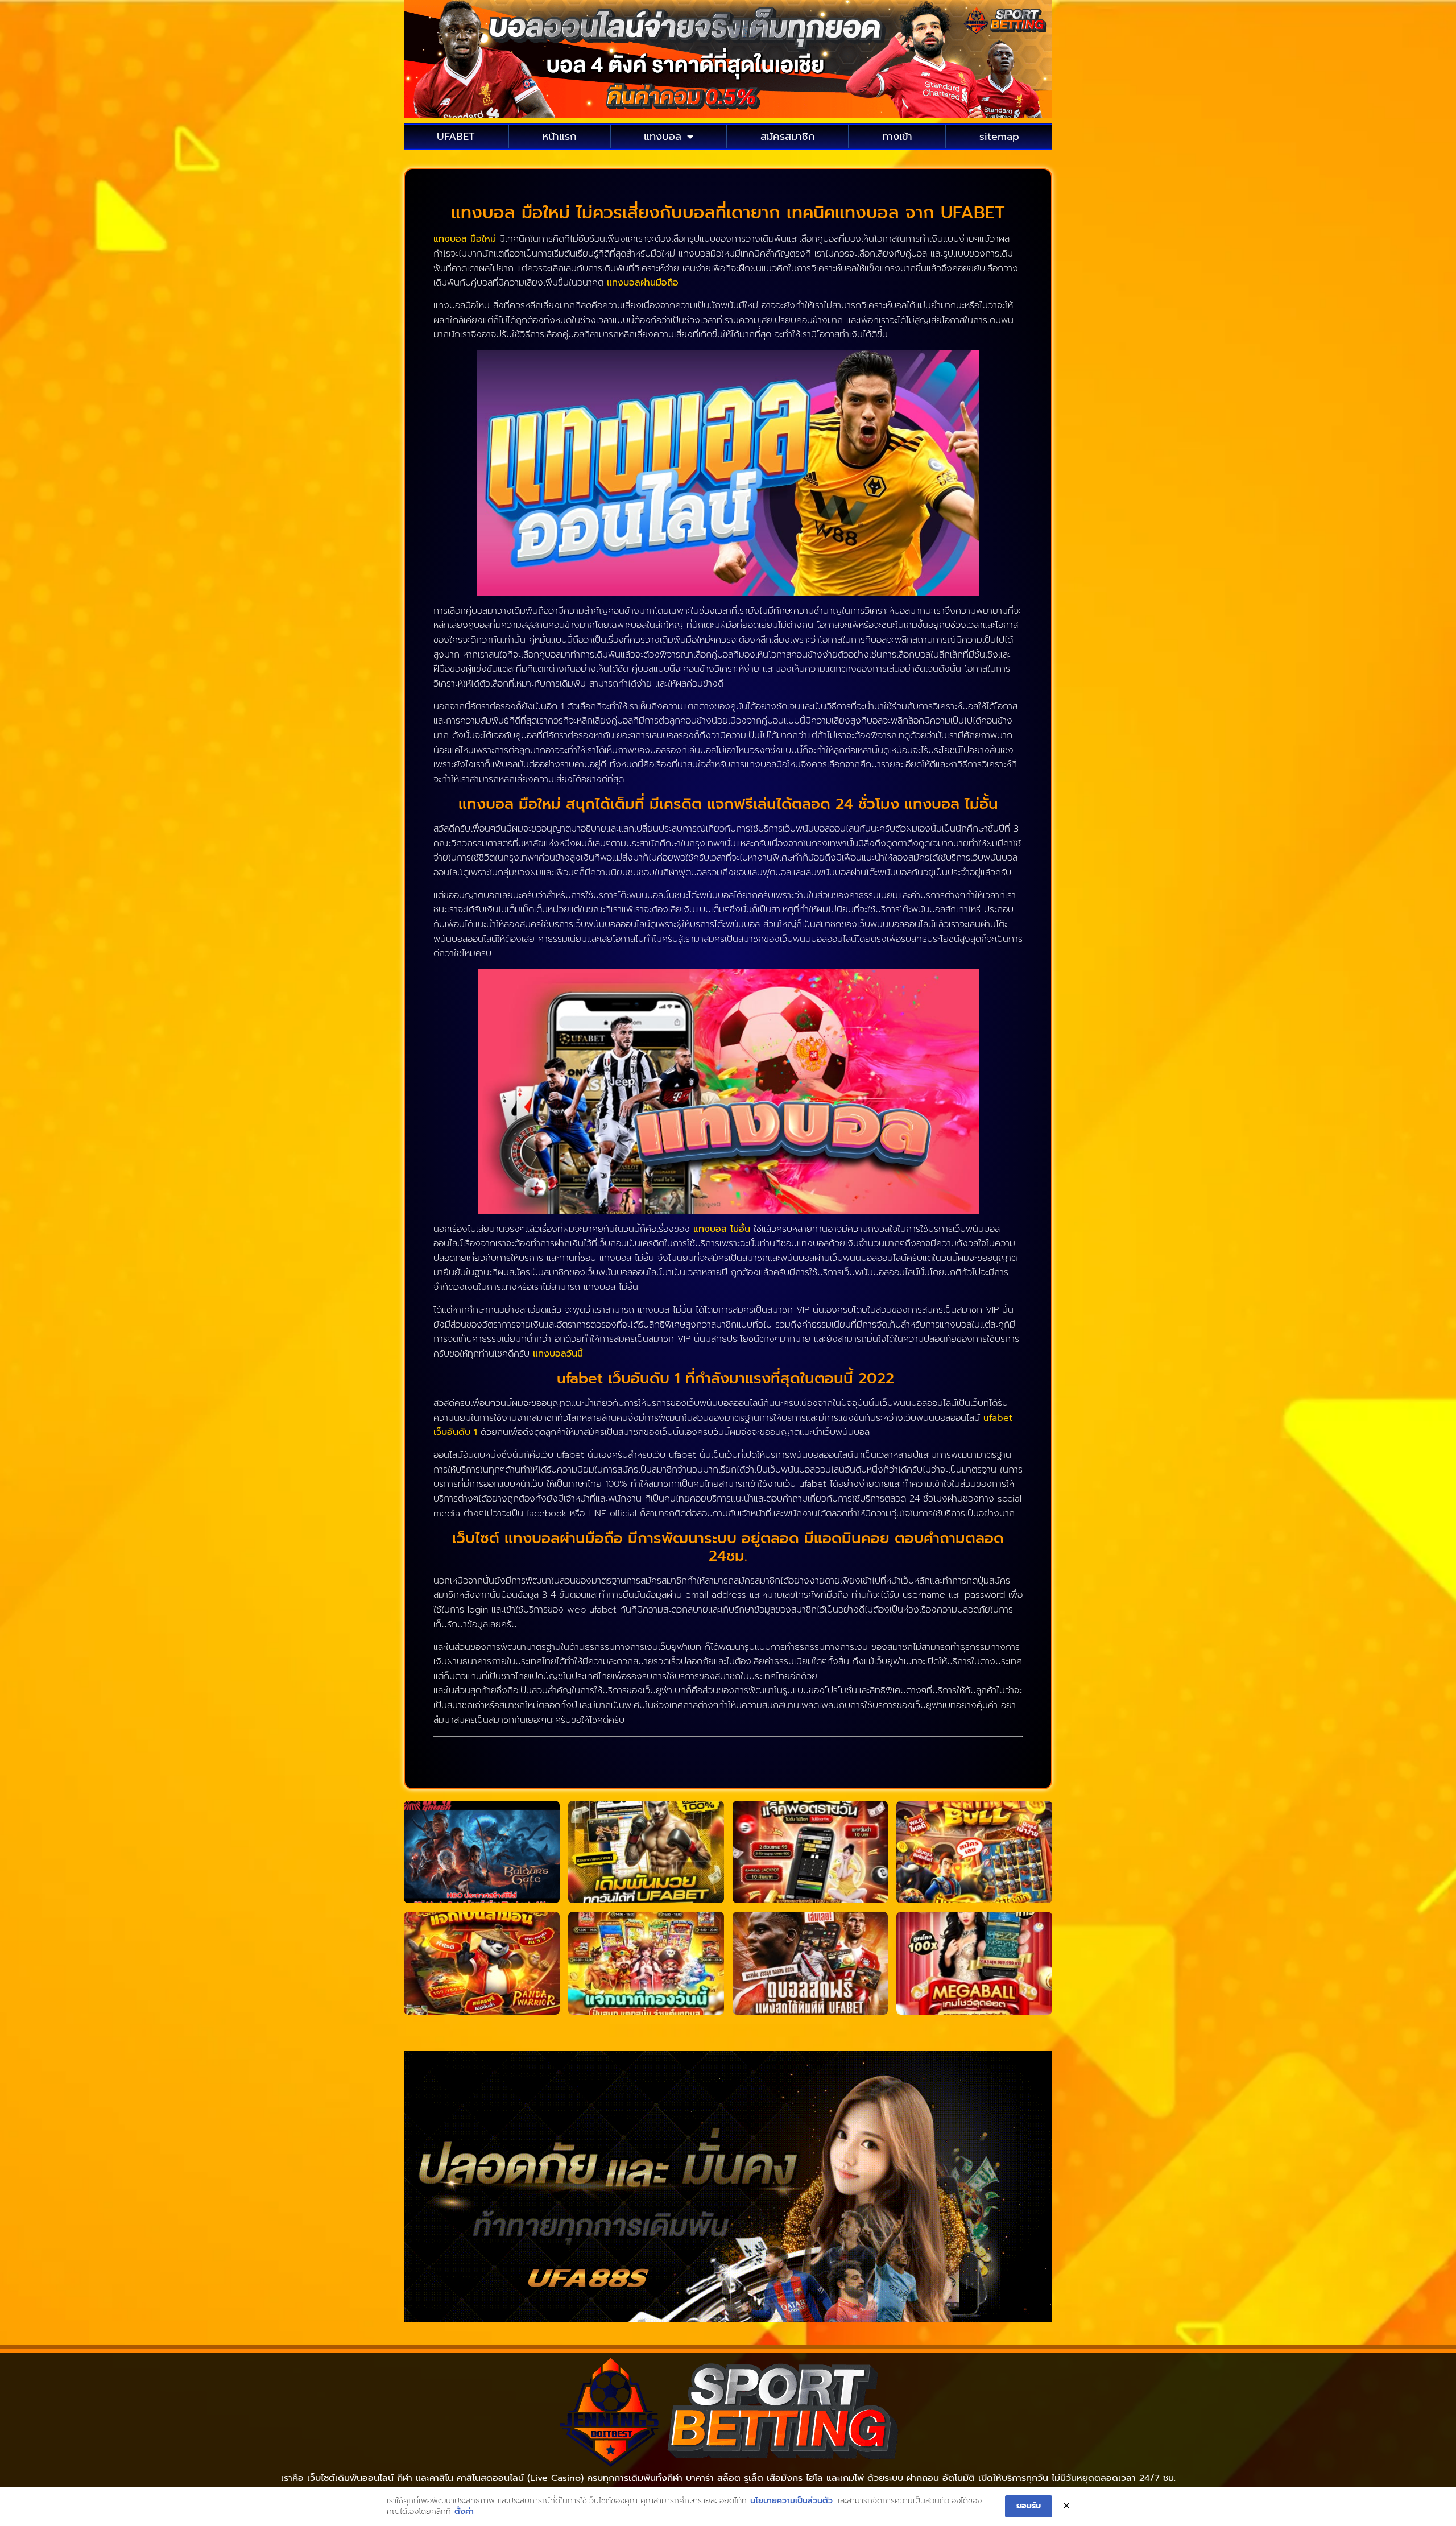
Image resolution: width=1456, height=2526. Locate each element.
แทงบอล (663, 137)
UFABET (456, 137)
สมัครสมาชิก (788, 137)
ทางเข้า (897, 137)
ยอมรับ (1029, 2506)
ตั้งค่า (464, 2512)
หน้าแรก (559, 137)
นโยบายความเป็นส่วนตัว (791, 2501)
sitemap (999, 137)
